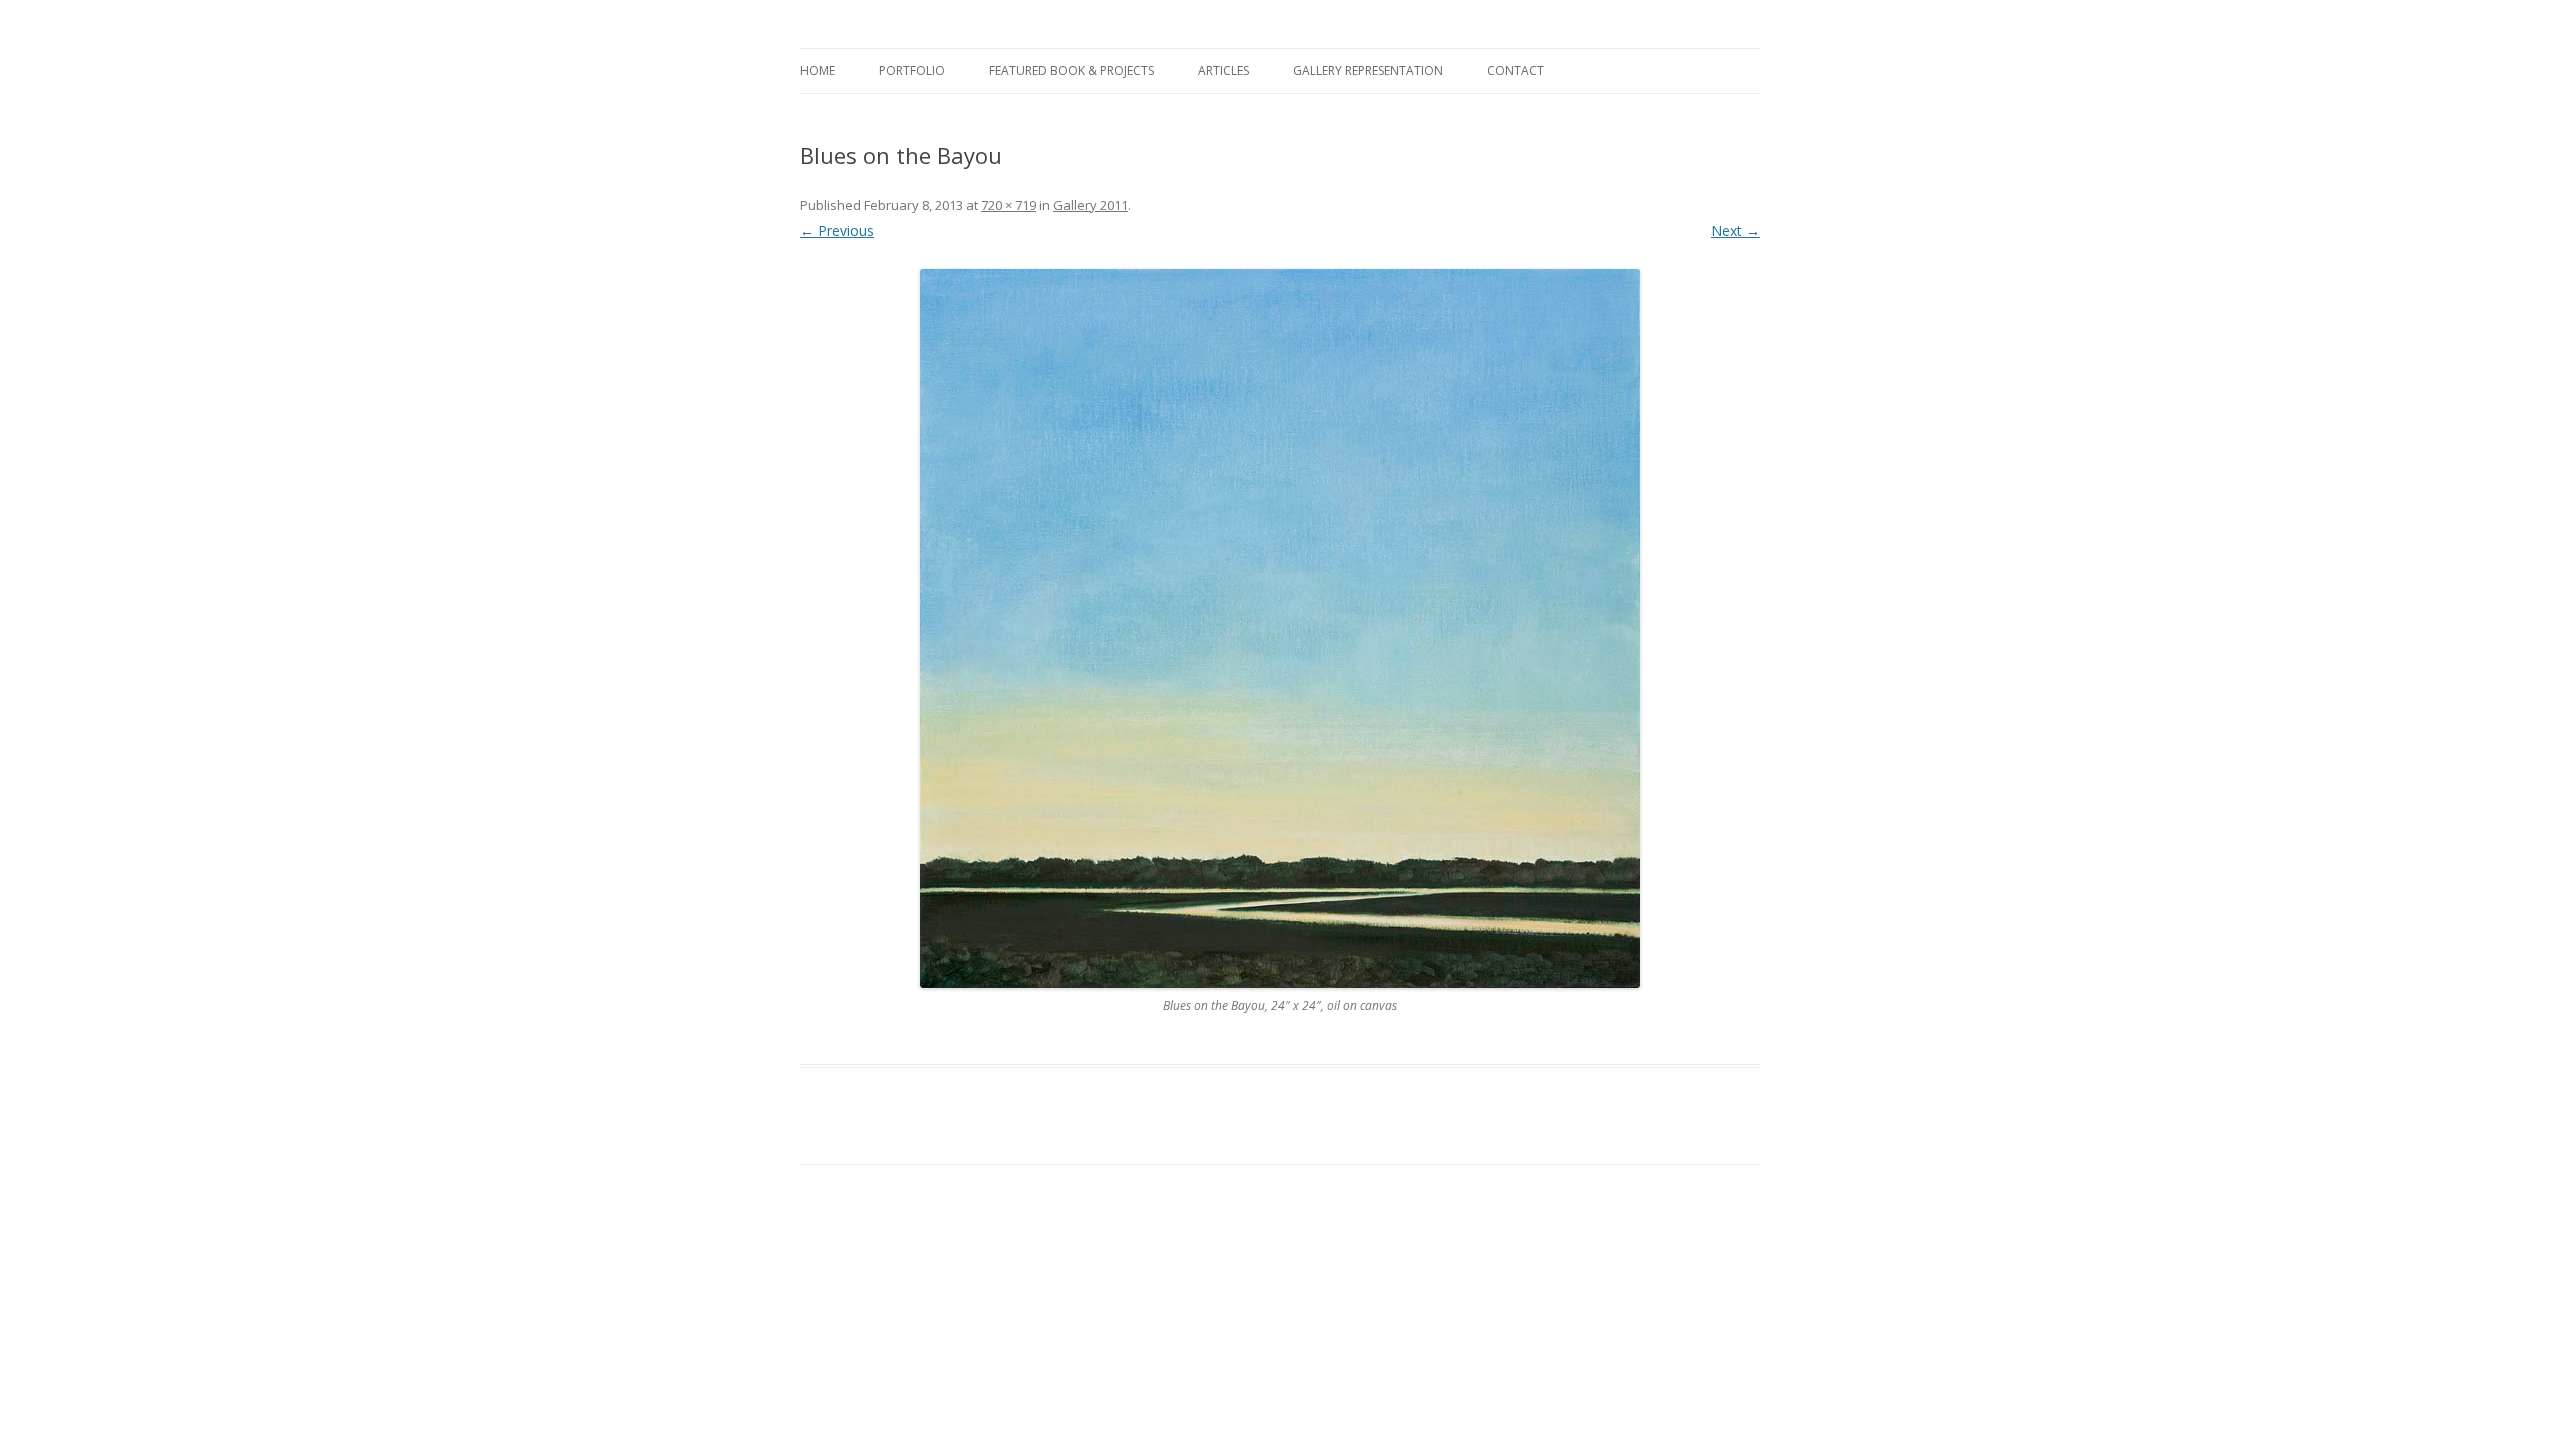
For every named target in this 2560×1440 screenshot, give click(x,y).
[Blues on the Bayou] (1280, 628)
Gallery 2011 (1090, 205)
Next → (1735, 230)
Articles (1223, 70)
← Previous (837, 230)
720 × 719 (1008, 205)
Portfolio (912, 70)
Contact (1515, 70)
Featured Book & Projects (1071, 70)
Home (817, 70)
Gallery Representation (1368, 70)
